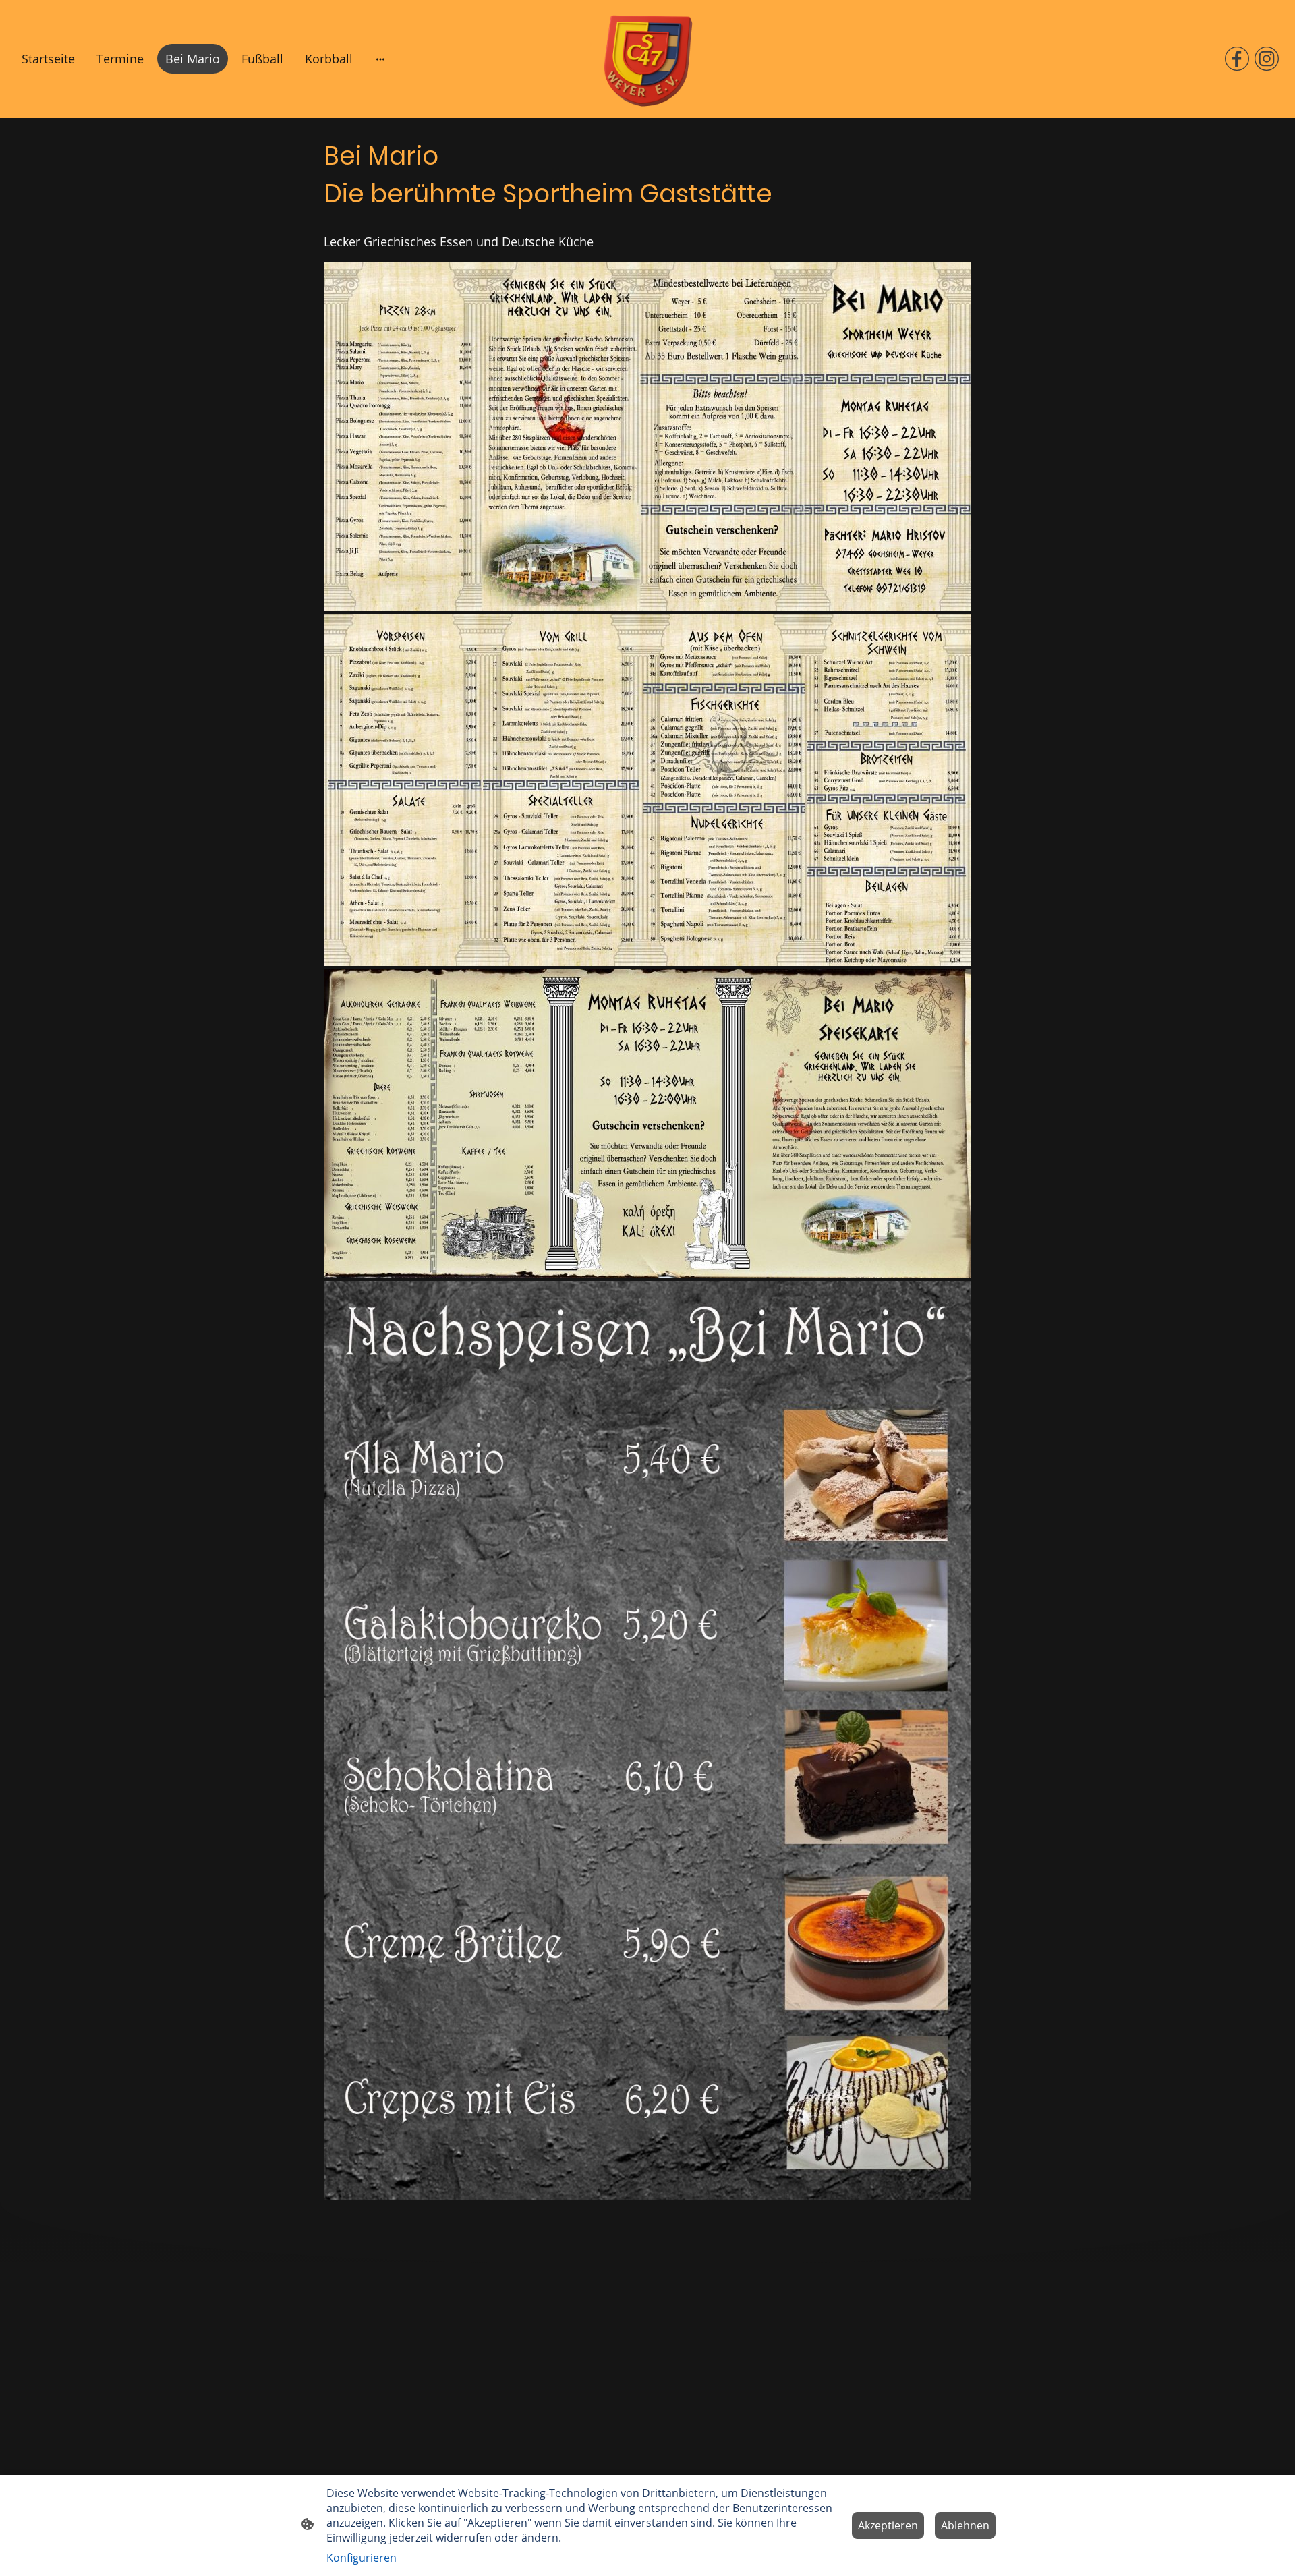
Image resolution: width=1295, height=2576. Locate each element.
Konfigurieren (362, 2558)
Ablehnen (965, 2525)
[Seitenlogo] (648, 59)
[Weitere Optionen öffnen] (380, 59)
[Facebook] (1237, 59)
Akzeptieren (888, 2525)
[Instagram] (1267, 59)
